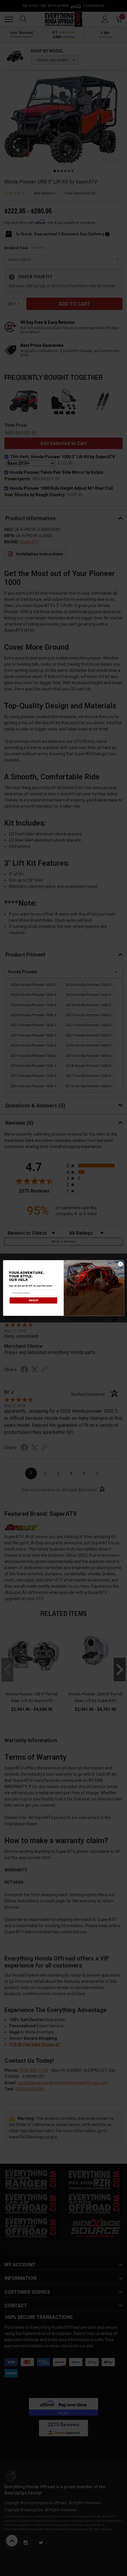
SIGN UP (33, 1300)
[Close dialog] (120, 1264)
